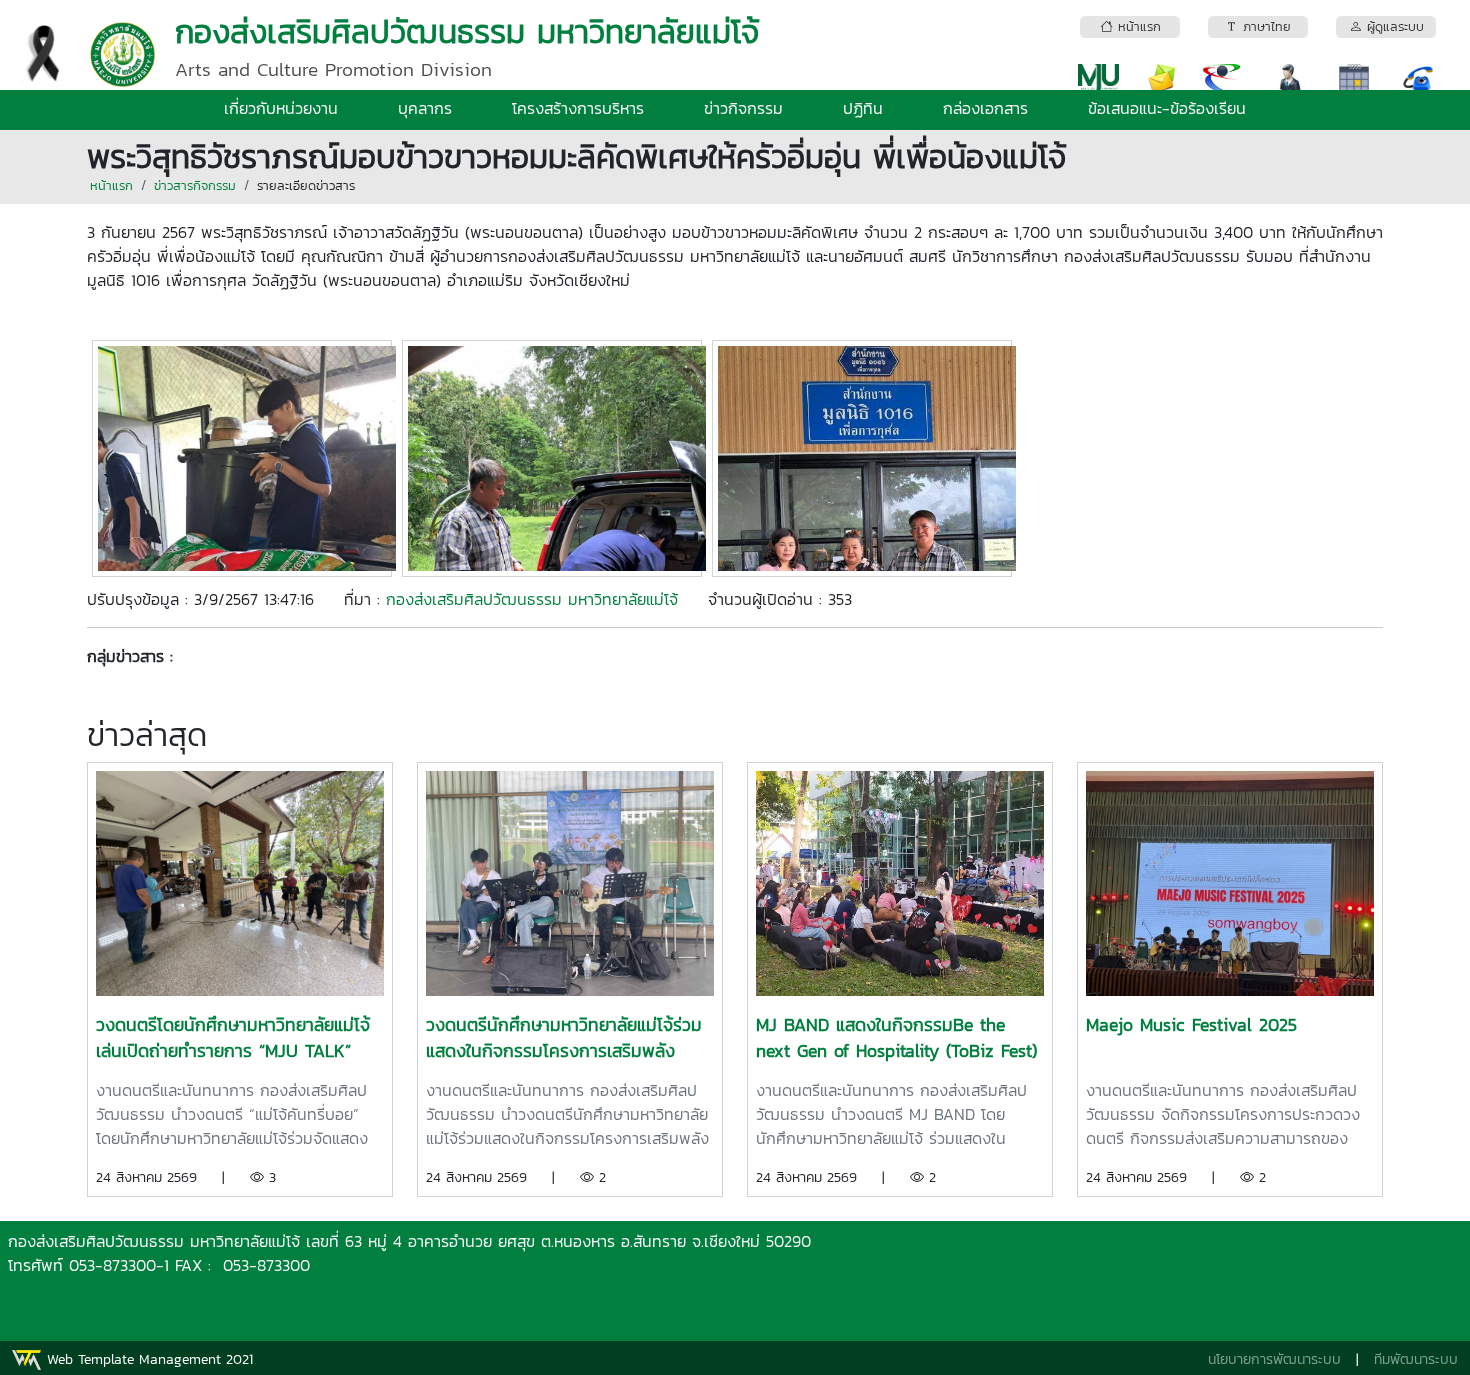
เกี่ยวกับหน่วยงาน (281, 108)
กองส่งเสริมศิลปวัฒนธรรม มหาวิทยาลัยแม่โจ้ (532, 599)
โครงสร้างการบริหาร (578, 108)
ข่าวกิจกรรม (743, 108)
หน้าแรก (111, 185)
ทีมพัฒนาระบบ (1416, 1359)
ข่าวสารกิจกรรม (195, 185)
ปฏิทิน (863, 108)
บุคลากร (425, 108)
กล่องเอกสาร (985, 108)
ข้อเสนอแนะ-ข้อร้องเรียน (1167, 108)
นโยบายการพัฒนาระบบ (1274, 1359)
